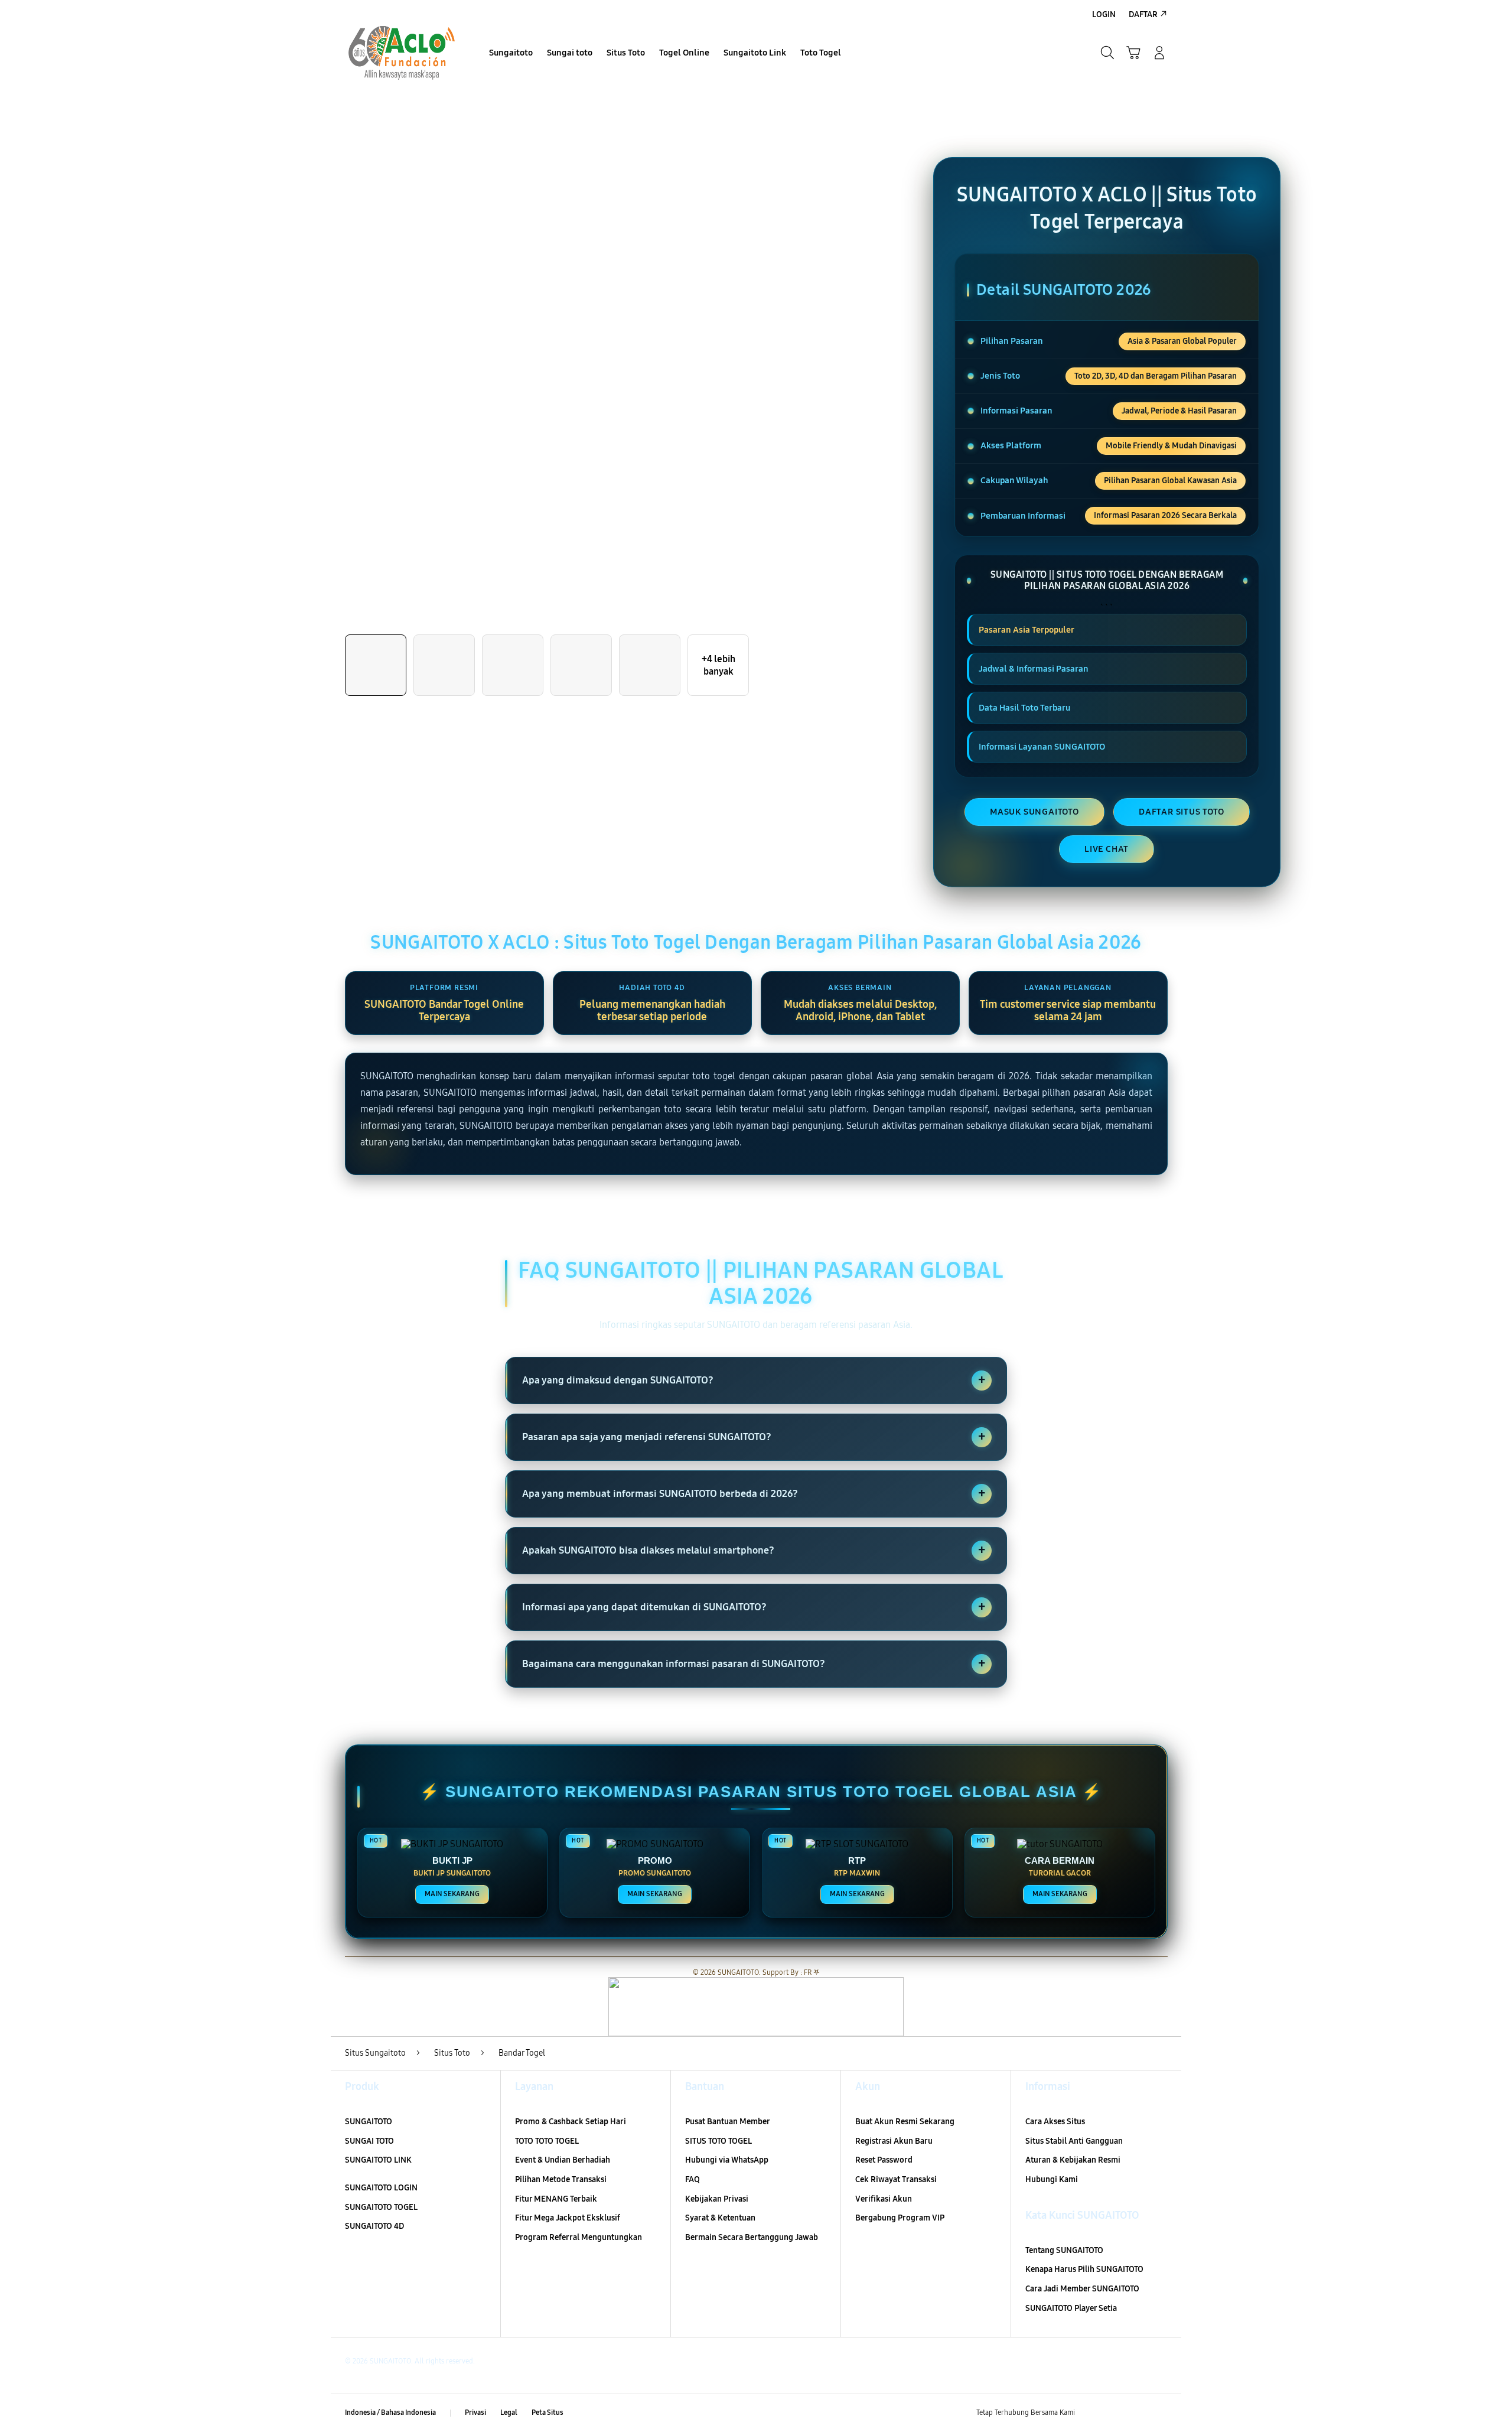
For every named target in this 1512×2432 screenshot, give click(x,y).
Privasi (475, 2413)
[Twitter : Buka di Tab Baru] (1114, 2413)
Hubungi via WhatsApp (727, 2160)
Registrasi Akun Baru (894, 2141)
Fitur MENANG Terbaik (556, 2199)
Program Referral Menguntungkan (579, 2237)
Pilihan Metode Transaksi (561, 2179)
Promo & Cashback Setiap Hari (571, 2122)
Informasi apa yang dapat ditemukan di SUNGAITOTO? (754, 1607)
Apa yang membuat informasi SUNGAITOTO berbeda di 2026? (754, 1493)
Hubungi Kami (1052, 2179)
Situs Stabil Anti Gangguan (1074, 2141)
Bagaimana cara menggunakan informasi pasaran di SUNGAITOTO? (754, 1663)
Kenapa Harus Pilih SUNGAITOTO (1084, 2269)
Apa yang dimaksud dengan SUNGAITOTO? (754, 1380)
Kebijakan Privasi (717, 2199)
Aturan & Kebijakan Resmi (1073, 2160)
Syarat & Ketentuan (720, 2218)
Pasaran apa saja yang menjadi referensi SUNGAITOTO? (754, 1437)
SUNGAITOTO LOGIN (381, 2188)
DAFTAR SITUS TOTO (1182, 812)
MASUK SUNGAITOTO (1034, 812)
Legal (509, 2413)
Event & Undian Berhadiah (563, 2160)
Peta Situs (548, 2413)
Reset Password (884, 2160)
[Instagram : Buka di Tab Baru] (1137, 2413)
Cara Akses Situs (1055, 2122)
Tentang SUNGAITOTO (1064, 2250)
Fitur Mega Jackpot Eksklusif (568, 2218)
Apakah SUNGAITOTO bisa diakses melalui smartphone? (754, 1550)
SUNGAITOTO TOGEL (381, 2207)
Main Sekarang (452, 1894)
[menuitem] (511, 54)
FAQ (693, 2179)
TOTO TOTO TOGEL (547, 2141)
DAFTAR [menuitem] (1143, 14)
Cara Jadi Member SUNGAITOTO (1082, 2289)
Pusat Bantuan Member (728, 2122)
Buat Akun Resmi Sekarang (905, 2122)
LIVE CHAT (1107, 849)
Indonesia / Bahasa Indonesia (390, 2413)
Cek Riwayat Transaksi (896, 2179)
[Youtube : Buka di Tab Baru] (1160, 2413)
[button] (1133, 53)
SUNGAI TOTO (369, 2141)
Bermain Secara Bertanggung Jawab (752, 2237)
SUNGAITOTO (369, 2122)
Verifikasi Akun (884, 2199)
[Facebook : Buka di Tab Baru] (1091, 2413)
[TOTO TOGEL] (402, 53)
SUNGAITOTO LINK (378, 2160)
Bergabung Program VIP (900, 2218)
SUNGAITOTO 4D (374, 2226)
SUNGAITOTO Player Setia (1071, 2308)
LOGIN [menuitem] (1104, 14)
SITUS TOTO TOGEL (718, 2141)
